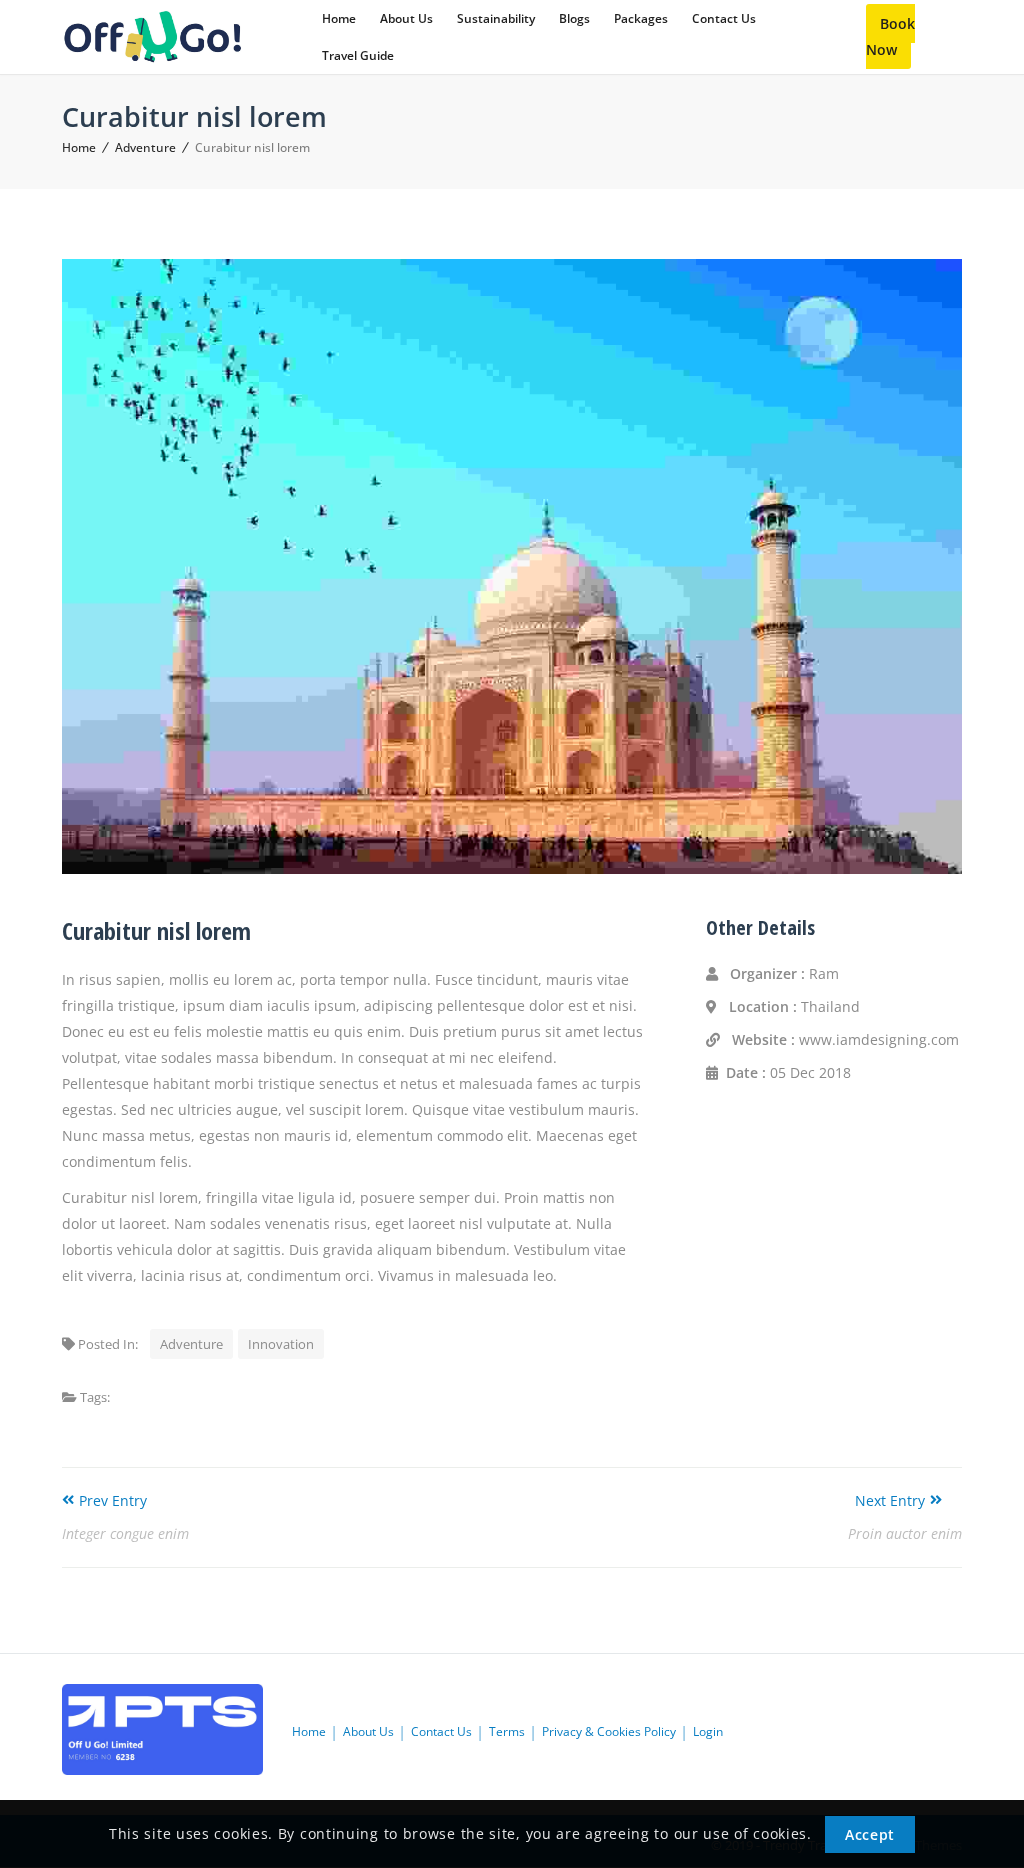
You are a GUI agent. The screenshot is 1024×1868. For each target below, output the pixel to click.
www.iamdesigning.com (879, 1039)
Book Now (890, 36)
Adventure (145, 147)
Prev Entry (113, 1500)
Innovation (281, 1344)
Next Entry (890, 1500)
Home (79, 147)
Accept (870, 1834)
